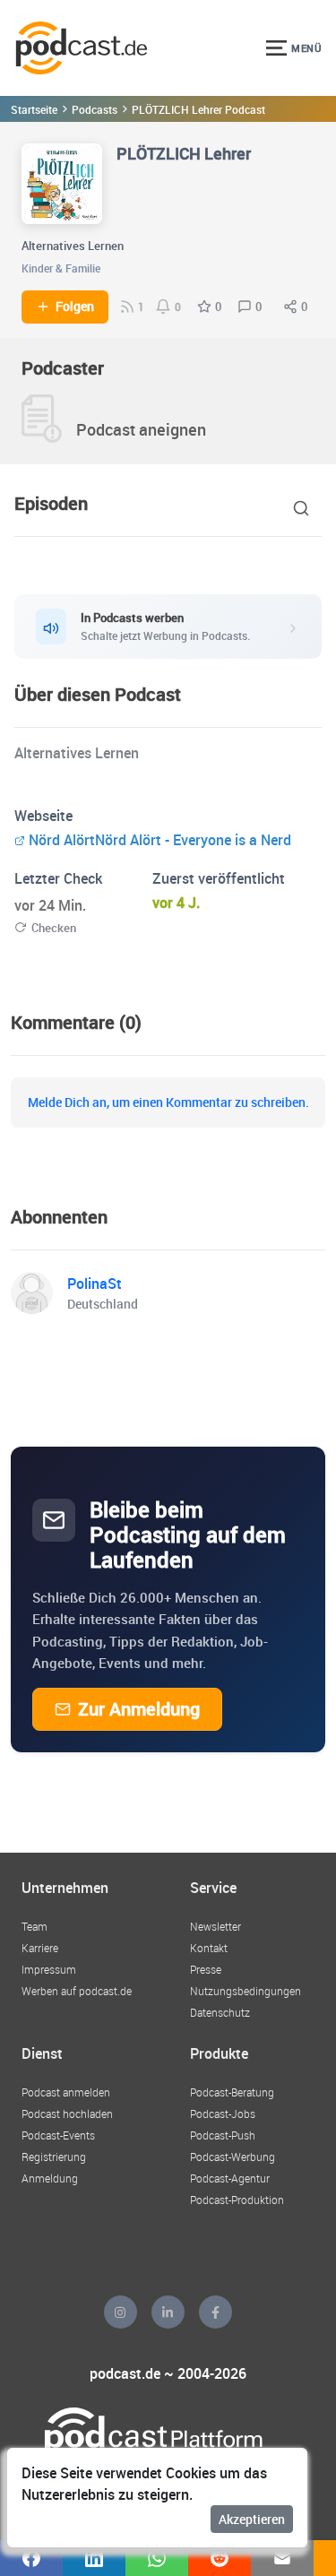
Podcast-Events (58, 2135)
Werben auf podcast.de (77, 1991)
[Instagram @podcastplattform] (121, 2312)
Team (34, 1926)
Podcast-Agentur (230, 2178)
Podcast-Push (223, 2135)
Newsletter (215, 1926)
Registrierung (54, 2157)
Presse (206, 1969)
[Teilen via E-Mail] (282, 2558)
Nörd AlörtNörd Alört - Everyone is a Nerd (160, 840)
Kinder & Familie (61, 268)
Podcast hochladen (67, 2114)
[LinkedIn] (168, 2312)
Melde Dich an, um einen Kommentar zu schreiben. (168, 1102)
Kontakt (209, 1948)
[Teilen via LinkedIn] (94, 2558)
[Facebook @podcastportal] (215, 2312)
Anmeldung (50, 2178)
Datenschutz (220, 2012)
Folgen (75, 307)
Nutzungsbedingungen (246, 1991)
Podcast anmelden (66, 2092)
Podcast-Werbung (233, 2157)
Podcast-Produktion (237, 2200)
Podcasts (95, 109)
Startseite (34, 109)
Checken (54, 928)
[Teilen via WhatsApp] (157, 2558)
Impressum (49, 1969)
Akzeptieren (252, 2519)
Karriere (40, 1948)
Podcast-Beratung (232, 2092)
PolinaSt (95, 1284)
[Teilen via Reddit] (220, 2558)
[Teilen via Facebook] (31, 2558)
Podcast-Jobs (223, 2114)
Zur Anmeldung (139, 1709)
